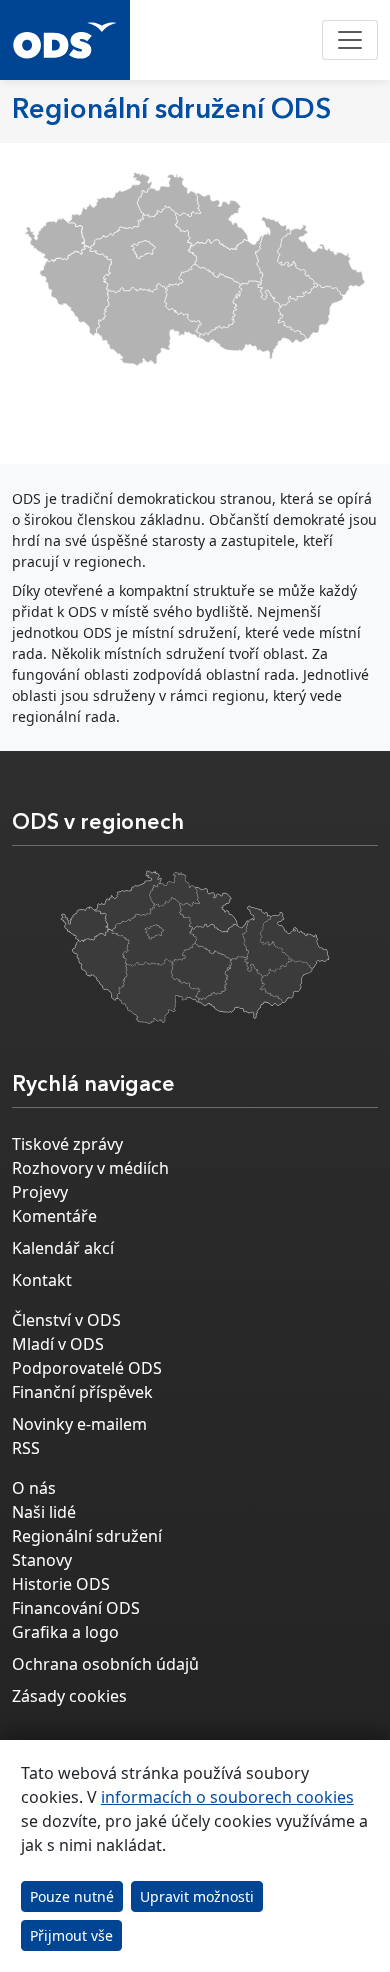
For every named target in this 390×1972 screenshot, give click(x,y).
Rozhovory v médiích (90, 1168)
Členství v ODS (66, 1320)
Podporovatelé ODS (87, 1368)
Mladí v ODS (58, 1344)
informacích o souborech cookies (227, 1797)
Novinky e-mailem (79, 1424)
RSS (26, 1448)
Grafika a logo (65, 1632)
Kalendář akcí (63, 1248)
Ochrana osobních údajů (105, 1664)
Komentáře (54, 1216)
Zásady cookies (69, 1696)
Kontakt (42, 1280)
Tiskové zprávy (67, 1144)
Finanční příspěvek (82, 1392)
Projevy (40, 1192)
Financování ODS (76, 1608)
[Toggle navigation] (350, 40)
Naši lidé (44, 1512)
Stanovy (42, 1560)
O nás (34, 1488)
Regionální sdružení (87, 1536)
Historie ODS (61, 1584)
